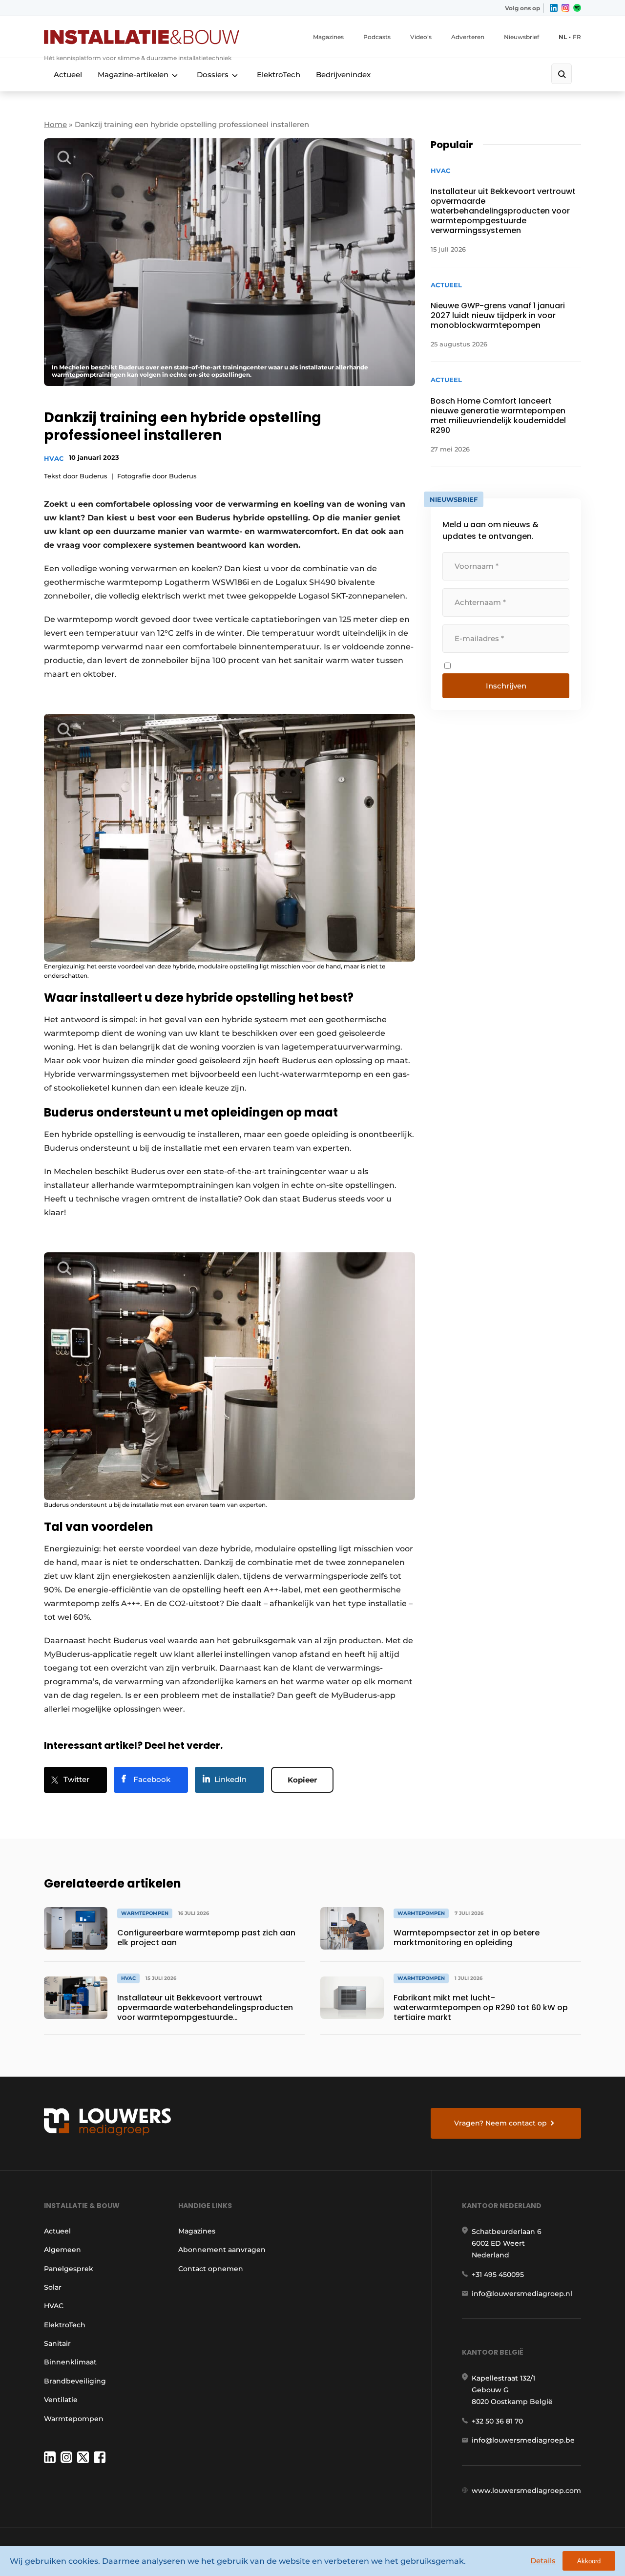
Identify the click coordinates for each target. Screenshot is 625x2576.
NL (563, 37)
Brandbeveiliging (75, 2381)
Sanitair (57, 2343)
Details (543, 2561)
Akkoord (589, 2561)
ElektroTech (279, 75)
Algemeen (62, 2250)
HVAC (54, 458)
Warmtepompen (74, 2419)
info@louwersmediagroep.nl (522, 2294)
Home (55, 124)
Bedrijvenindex (343, 75)
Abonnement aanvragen (222, 2250)
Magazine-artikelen (133, 75)
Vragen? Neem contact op (500, 2123)
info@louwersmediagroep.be (523, 2440)
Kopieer (302, 1780)
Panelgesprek (69, 2269)
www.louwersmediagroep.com (526, 2490)
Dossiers (213, 75)
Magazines (328, 37)
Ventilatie (61, 2400)
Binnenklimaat (70, 2362)
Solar (53, 2287)
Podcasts (377, 37)
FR (577, 37)
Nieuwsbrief (521, 37)
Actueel (68, 75)
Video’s (421, 37)
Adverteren (468, 37)
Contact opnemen (211, 2269)
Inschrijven (506, 686)
